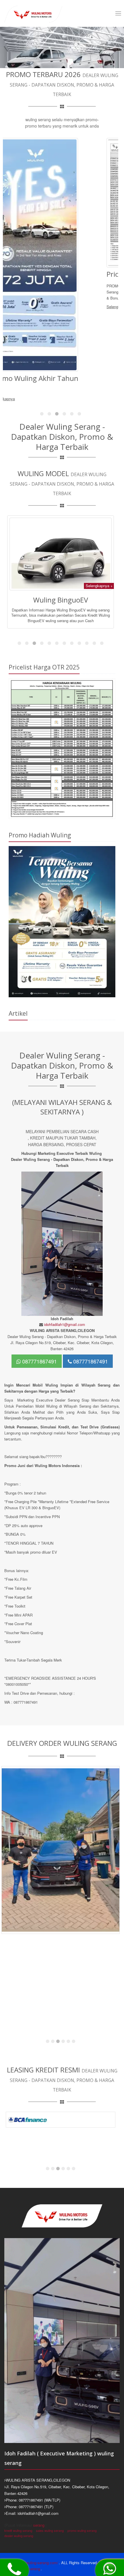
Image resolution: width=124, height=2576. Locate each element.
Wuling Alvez (61, 571)
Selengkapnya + (99, 557)
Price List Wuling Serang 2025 (50, 274)
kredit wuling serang (18, 2530)
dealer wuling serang (19, 2536)
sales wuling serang (50, 2530)
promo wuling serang (82, 2530)
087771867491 (39, 1361)
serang (39, 2525)
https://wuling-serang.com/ (36, 2563)
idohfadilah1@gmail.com (65, 1324)
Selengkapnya (15, 307)
